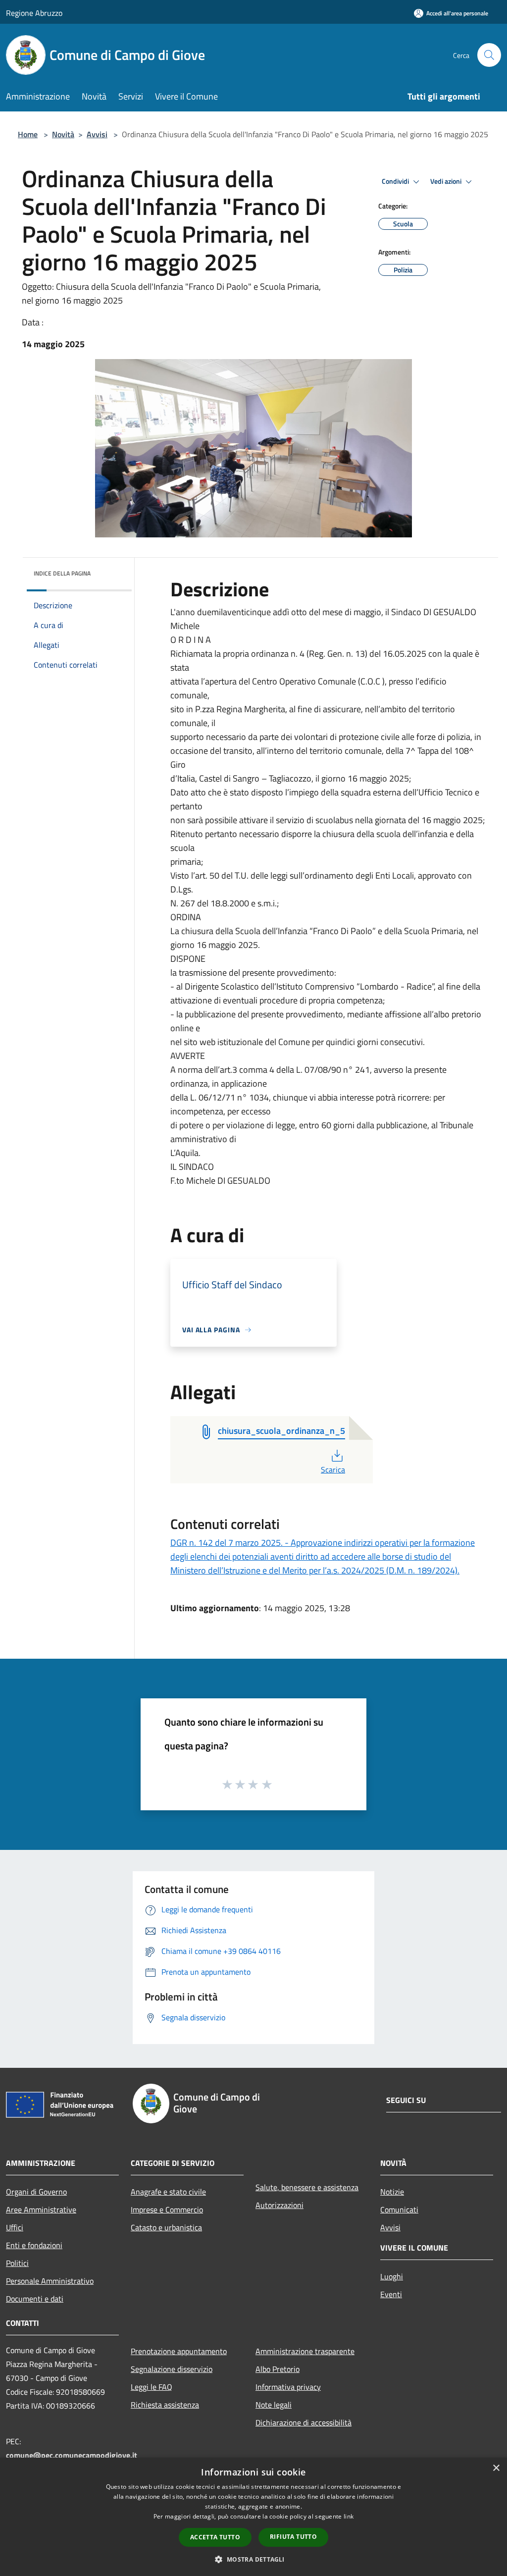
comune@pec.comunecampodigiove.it (72, 2455)
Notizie (392, 2192)
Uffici (15, 2227)
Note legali (274, 2405)
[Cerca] (489, 55)
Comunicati (399, 2209)
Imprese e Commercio (167, 2209)
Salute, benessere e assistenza (307, 2187)
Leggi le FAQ (152, 2387)
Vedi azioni (447, 181)
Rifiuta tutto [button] (293, 2537)
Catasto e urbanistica (166, 2227)
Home (28, 134)
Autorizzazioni (279, 2205)
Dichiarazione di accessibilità (304, 2422)
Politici (17, 2263)
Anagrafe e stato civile (168, 2192)
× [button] (496, 2468)
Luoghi (392, 2276)
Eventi (391, 2294)
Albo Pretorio (278, 2369)
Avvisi (97, 134)
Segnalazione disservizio (172, 2369)
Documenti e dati (35, 2299)
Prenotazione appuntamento (179, 2351)
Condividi (396, 181)
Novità (63, 134)
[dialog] (253, 2517)
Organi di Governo (36, 2192)
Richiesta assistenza (165, 2405)
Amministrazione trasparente (305, 2351)
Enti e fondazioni (34, 2245)
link (349, 2516)
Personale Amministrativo (50, 2281)
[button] (253, 2559)
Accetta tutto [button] (215, 2537)
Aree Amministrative (41, 2209)
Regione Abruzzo (34, 13)
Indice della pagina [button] (62, 573)
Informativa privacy (288, 2387)
